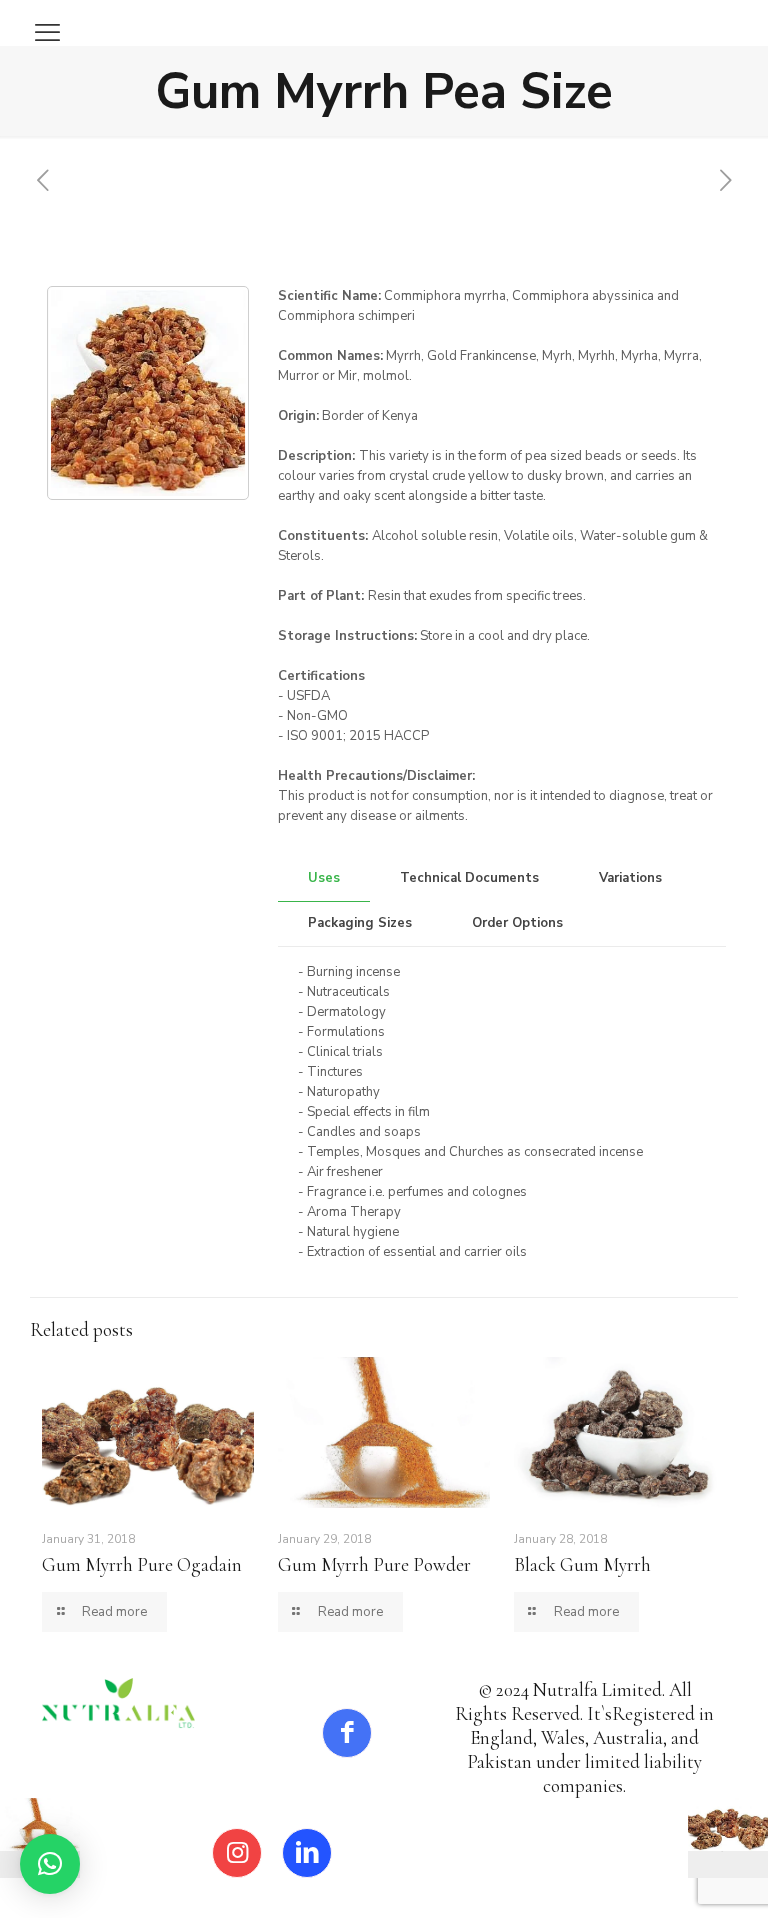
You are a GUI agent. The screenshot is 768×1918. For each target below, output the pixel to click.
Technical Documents (469, 878)
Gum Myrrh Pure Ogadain (142, 1564)
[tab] (324, 878)
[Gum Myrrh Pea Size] (148, 393)
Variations (630, 878)
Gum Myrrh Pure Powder (374, 1564)
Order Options (517, 923)
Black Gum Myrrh (582, 1564)
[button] (50, 1864)
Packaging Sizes (360, 923)
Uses (324, 878)
